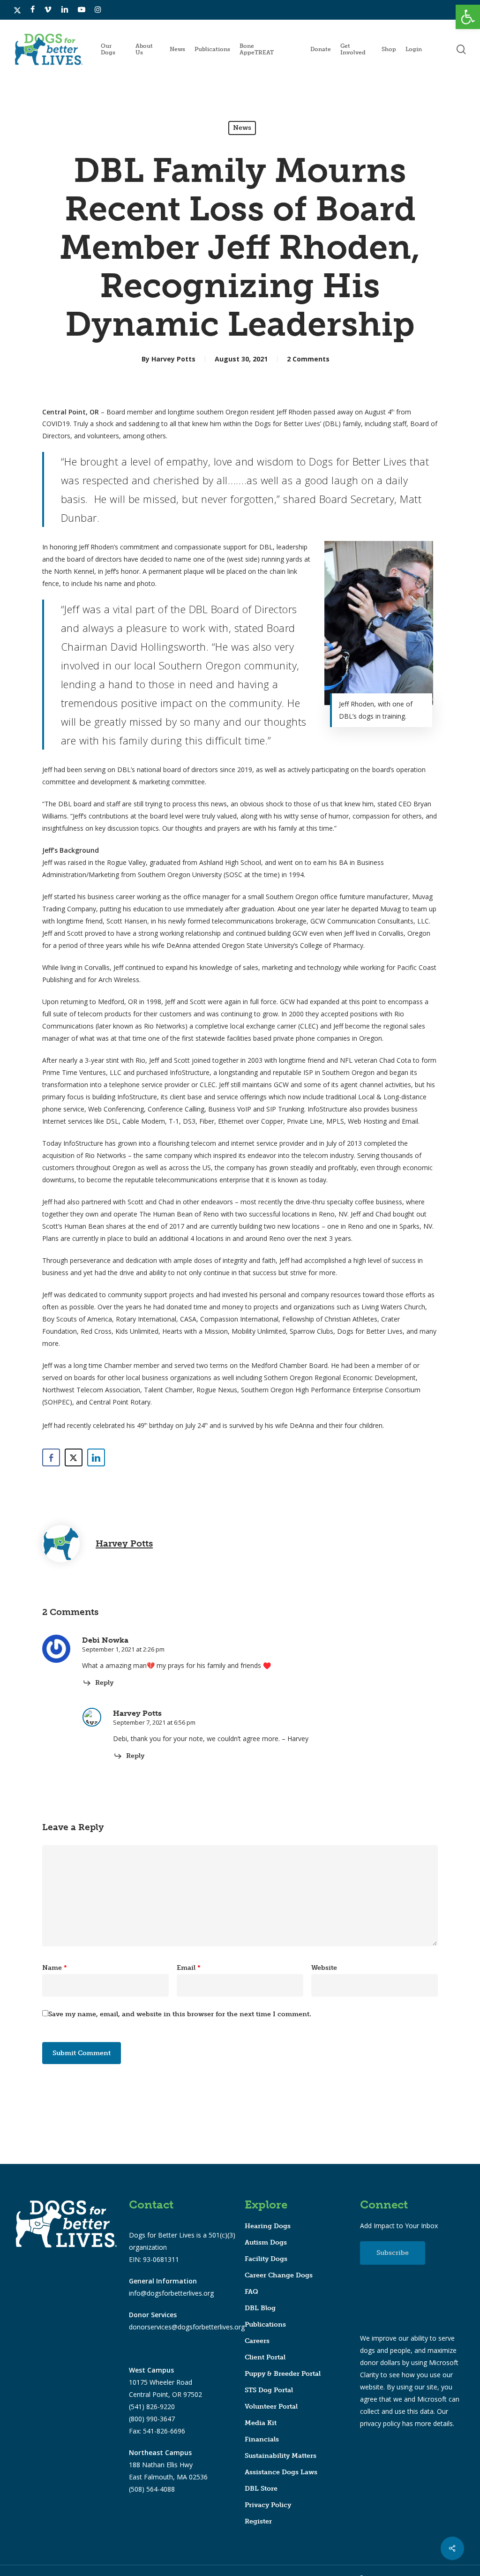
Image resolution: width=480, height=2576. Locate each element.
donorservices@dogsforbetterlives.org (187, 2327)
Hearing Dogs (268, 2226)
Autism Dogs (266, 2242)
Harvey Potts (173, 359)
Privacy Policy (268, 2505)
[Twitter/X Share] (74, 1457)
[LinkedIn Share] (96, 1457)
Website (324, 1968)
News (242, 128)
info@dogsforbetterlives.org (171, 2293)
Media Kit (261, 2423)
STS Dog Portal (269, 2390)
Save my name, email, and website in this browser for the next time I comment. (180, 2014)
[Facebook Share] (51, 1457)
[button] (468, 17)
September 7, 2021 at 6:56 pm (154, 1722)
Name (55, 1968)
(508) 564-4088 (152, 2489)
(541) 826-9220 (152, 2407)
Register (258, 2521)
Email (189, 1968)
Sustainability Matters (281, 2456)
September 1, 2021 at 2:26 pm (123, 1649)
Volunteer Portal (271, 2407)
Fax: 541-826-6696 (157, 2431)
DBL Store (261, 2489)
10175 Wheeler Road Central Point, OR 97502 (165, 2382)
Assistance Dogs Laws (281, 2472)
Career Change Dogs (279, 2275)
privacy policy (380, 2423)
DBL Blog (260, 2308)
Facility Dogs (266, 2259)
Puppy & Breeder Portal (283, 2374)
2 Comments (308, 359)
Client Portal (265, 2357)
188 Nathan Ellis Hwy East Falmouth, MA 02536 (168, 2465)
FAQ (251, 2292)
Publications (265, 2324)
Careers (257, 2341)
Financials (262, 2439)
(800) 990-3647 (152, 2419)
